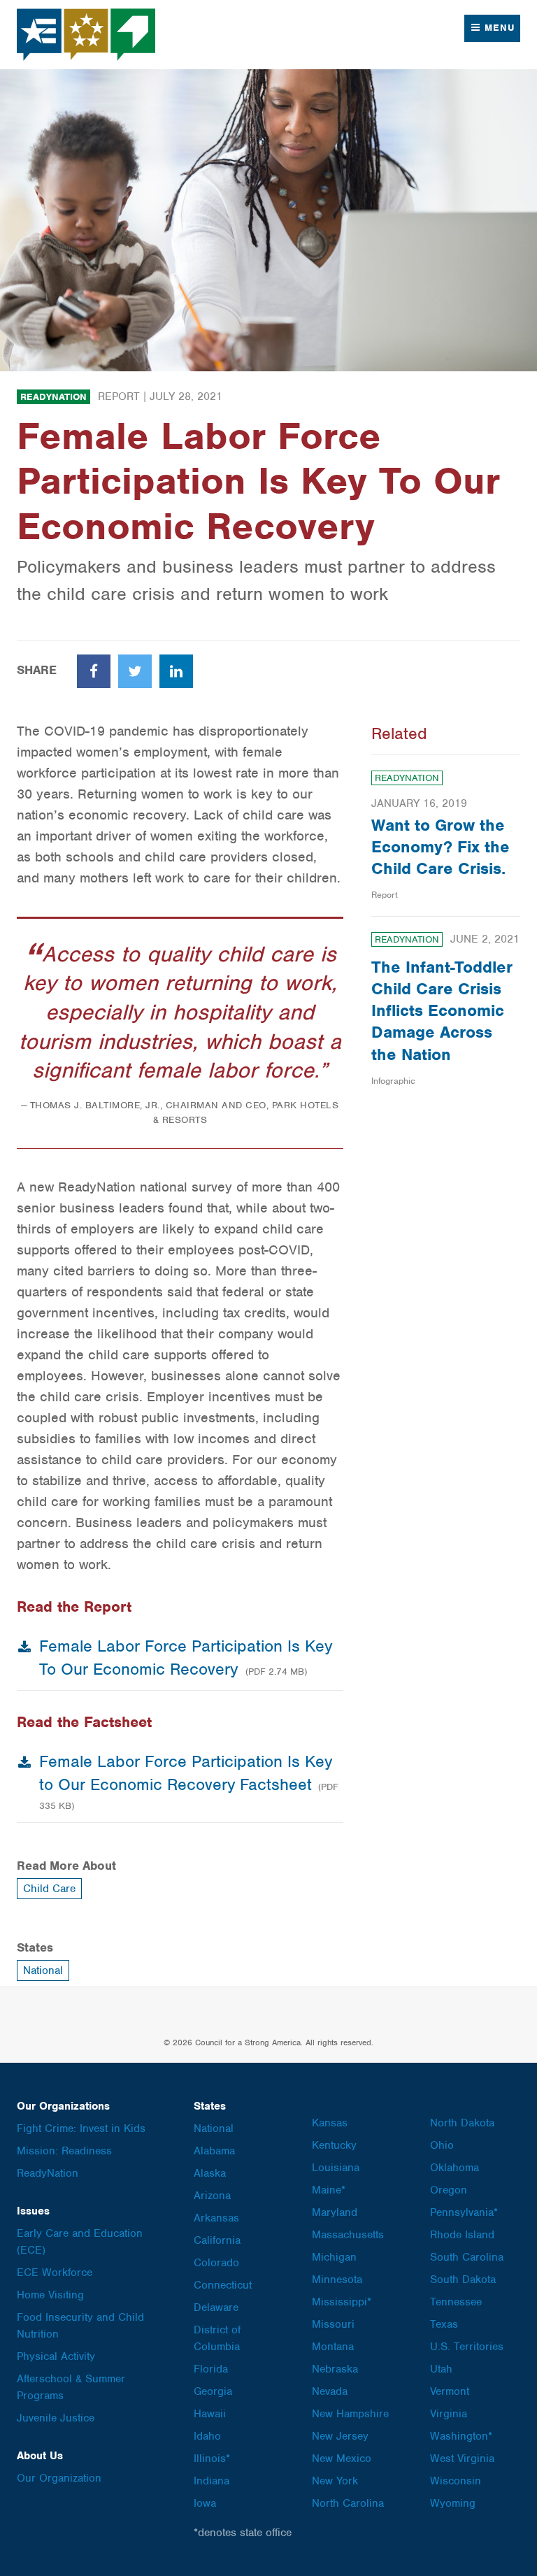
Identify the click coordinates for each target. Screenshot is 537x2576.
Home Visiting (50, 2295)
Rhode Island (462, 2235)
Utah (441, 2369)
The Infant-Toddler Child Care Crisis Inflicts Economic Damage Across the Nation (442, 1011)
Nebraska (335, 2369)
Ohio (442, 2145)
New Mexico (342, 2459)
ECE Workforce (55, 2273)
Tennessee (456, 2302)
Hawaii (210, 2414)
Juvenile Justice (56, 2418)
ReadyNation (53, 397)
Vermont (450, 2391)
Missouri (333, 2324)
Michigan (334, 2257)
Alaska (210, 2173)
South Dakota (463, 2280)
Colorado (216, 2263)
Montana (333, 2347)
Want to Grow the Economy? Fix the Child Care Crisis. (441, 847)
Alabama (214, 2151)
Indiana (212, 2481)
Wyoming (453, 2503)
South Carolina (467, 2257)
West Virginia (462, 2459)
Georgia (213, 2391)
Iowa (205, 2503)
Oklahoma (454, 2168)
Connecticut (223, 2285)
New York (335, 2481)
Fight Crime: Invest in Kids (81, 2128)
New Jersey (340, 2436)
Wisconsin (456, 2481)
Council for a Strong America (87, 35)
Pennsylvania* (464, 2212)
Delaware (216, 2307)
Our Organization (59, 2478)
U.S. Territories (467, 2347)
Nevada (330, 2391)
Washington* (461, 2436)
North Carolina (348, 2503)
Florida (211, 2369)
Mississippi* (342, 2302)
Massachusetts (348, 2235)
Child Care (49, 1889)
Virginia (449, 2414)
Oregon (449, 2190)
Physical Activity (56, 2356)
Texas (444, 2324)
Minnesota (337, 2280)
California (217, 2240)
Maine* (329, 2190)
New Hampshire (350, 2414)
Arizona (212, 2196)
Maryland (335, 2212)
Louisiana (336, 2168)
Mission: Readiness (64, 2151)
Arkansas (216, 2218)
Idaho (207, 2436)
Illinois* (212, 2459)
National (43, 1970)
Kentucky (334, 2145)
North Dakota (462, 2123)
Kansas (330, 2123)
